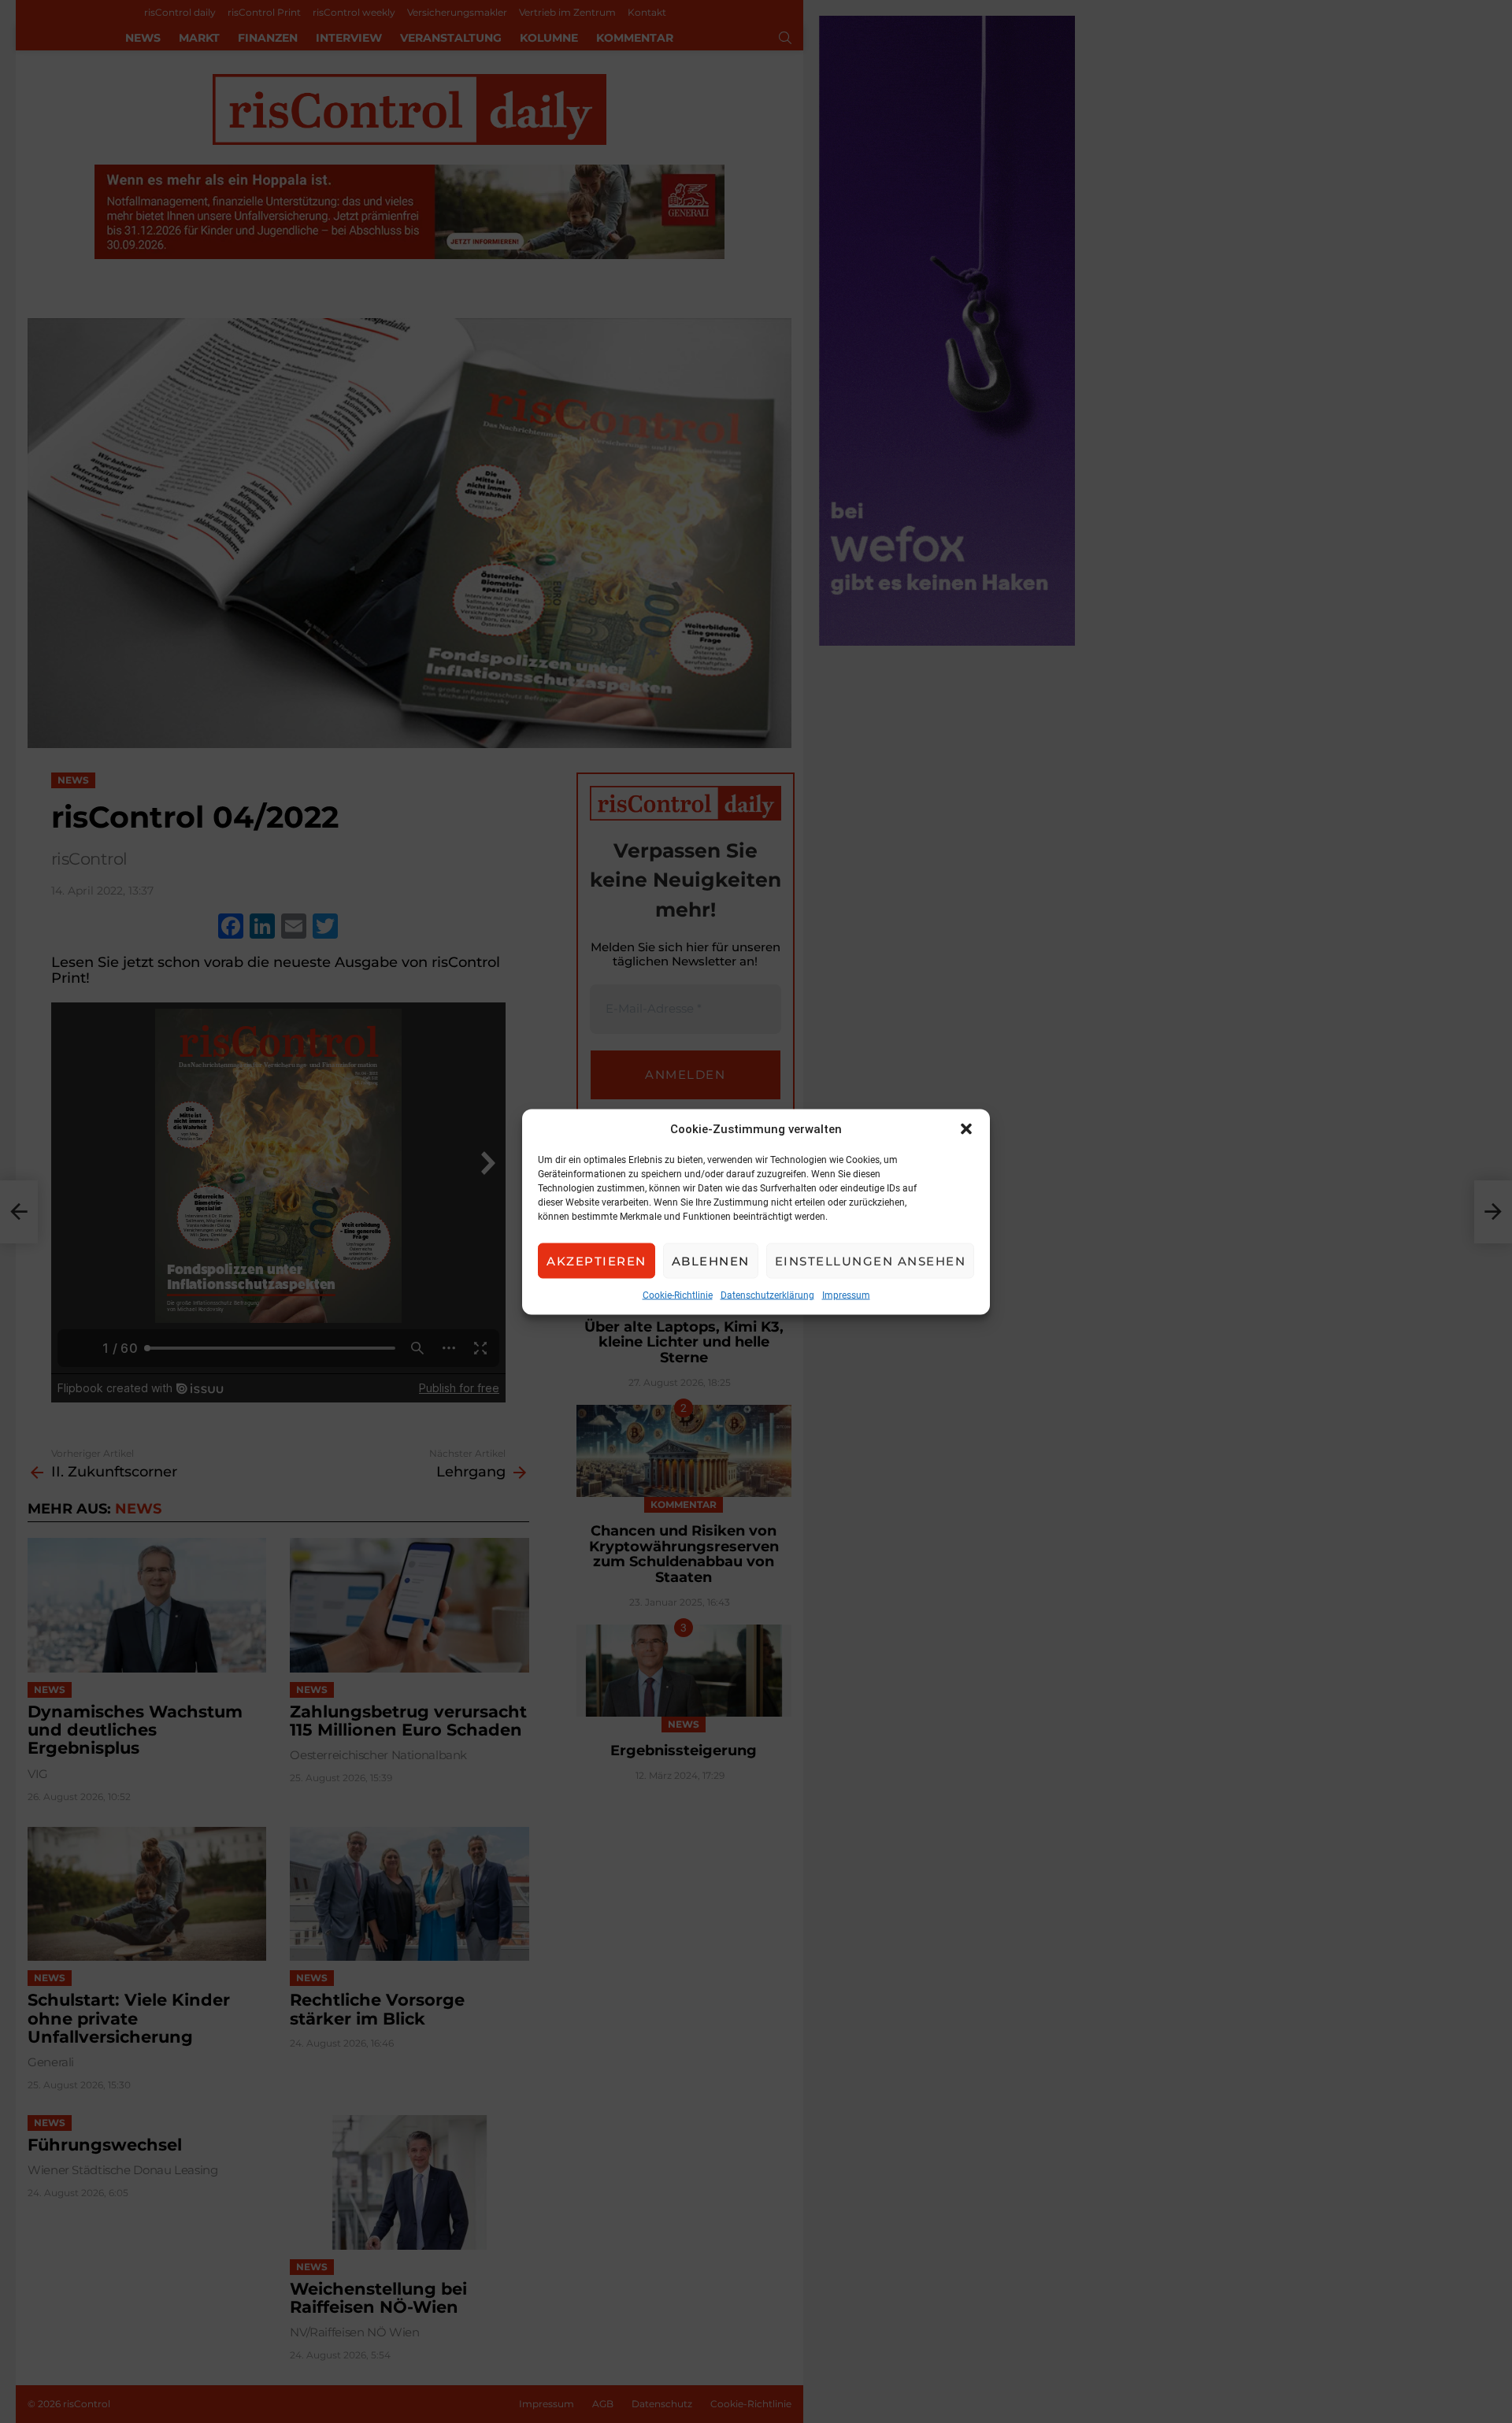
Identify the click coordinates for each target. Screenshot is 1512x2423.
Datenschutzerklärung (767, 1295)
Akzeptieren (597, 1260)
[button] (966, 1128)
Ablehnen (711, 1260)
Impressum (846, 1295)
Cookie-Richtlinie (678, 1295)
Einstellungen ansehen (871, 1260)
